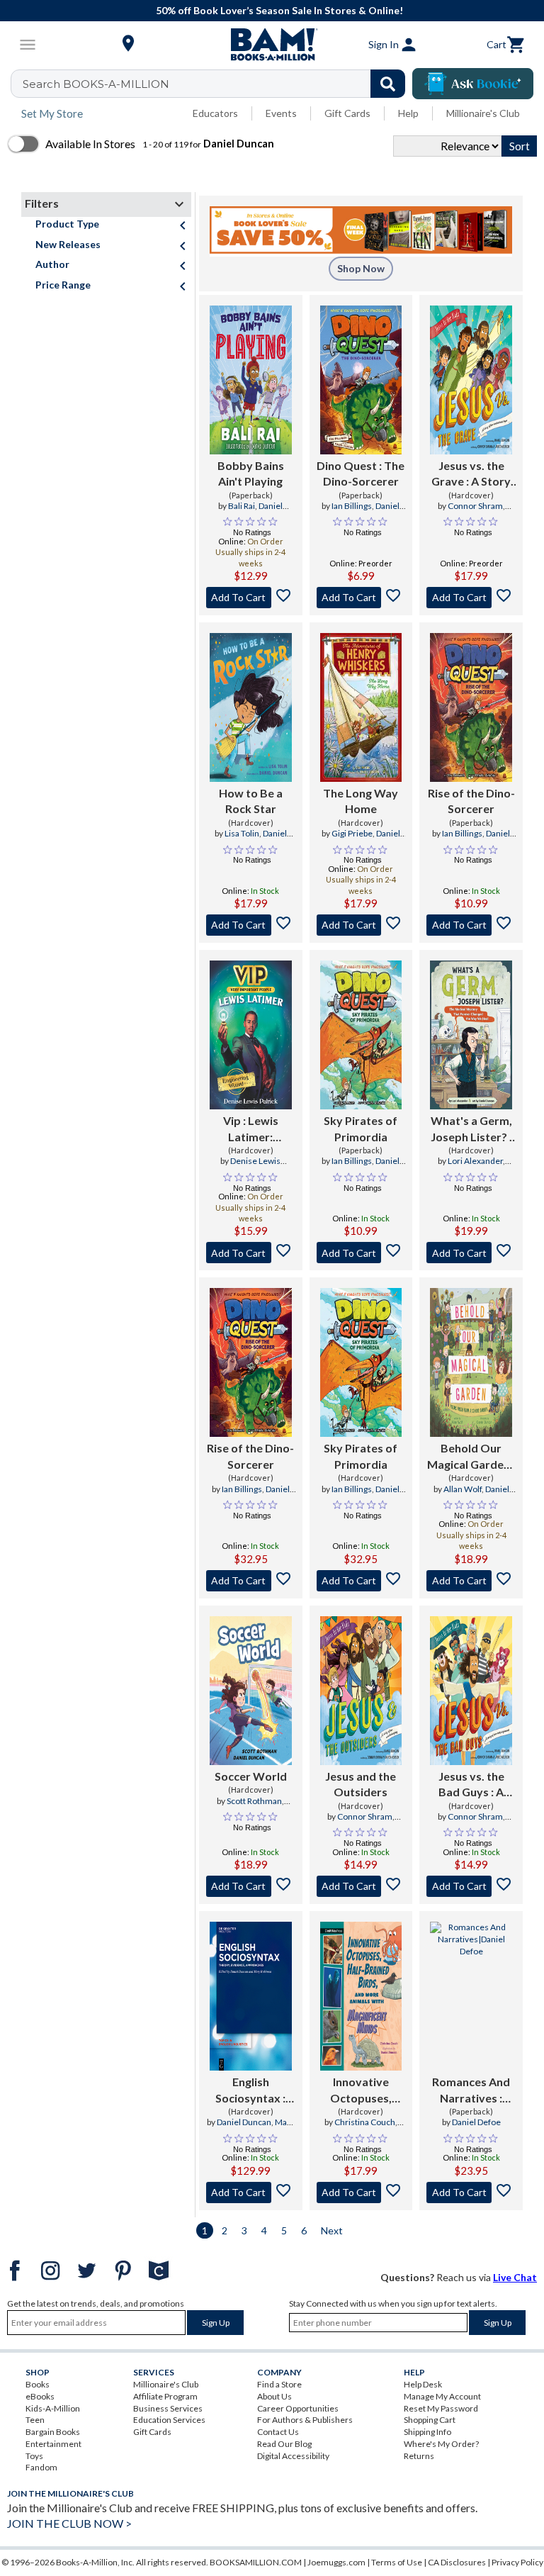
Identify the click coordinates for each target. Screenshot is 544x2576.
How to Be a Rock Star (251, 801)
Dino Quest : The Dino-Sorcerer (361, 473)
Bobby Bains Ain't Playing (251, 473)
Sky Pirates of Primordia (361, 1128)
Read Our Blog (284, 2444)
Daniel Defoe (476, 2122)
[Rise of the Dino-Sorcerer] (471, 707)
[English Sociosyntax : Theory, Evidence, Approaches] (251, 1996)
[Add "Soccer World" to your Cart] (251, 1886)
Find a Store (279, 2384)
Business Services (168, 2408)
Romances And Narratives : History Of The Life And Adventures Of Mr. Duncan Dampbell (471, 2090)
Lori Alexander (475, 1161)
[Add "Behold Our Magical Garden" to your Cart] (471, 1581)
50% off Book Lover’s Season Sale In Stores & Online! (279, 10)
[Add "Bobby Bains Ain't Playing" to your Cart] (251, 598)
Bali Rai (242, 506)
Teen (35, 2420)
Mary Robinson (264, 2128)
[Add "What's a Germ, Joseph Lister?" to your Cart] (471, 1253)
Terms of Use (397, 2562)
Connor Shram (475, 506)
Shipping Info (427, 2432)
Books (38, 2384)
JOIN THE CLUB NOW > (69, 2523)
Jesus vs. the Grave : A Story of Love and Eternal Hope (471, 474)
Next (332, 2230)
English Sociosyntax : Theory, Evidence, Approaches (250, 2090)
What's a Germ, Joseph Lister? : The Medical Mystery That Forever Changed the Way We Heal (471, 1129)
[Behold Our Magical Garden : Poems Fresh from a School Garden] (471, 1362)
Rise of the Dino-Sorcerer (471, 801)
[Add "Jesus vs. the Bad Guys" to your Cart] (471, 1886)
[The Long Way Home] (361, 707)
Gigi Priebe (352, 833)
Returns (419, 2456)
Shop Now (361, 268)
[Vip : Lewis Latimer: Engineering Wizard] (251, 1035)
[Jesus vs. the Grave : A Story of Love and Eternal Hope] (471, 380)
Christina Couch (365, 2122)
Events (281, 113)
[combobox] (217, 84)
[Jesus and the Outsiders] (361, 1691)
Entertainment (53, 2444)
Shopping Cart (430, 2420)
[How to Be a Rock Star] (251, 707)
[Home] (272, 45)
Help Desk (423, 2384)
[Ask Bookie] (473, 84)
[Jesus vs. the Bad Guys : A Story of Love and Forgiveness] (471, 1691)
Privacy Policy (517, 2562)
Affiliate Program (165, 2396)
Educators (215, 113)
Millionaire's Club (483, 113)
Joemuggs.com (336, 2562)
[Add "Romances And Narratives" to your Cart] (471, 2193)
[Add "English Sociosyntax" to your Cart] (251, 2193)
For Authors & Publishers (305, 2420)
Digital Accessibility (293, 2456)
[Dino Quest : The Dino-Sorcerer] (361, 380)
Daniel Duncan (259, 512)
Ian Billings (352, 506)
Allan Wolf (463, 1489)
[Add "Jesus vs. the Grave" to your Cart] (471, 598)
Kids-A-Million (53, 2408)
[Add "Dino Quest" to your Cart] (361, 598)
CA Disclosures (457, 2562)
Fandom (41, 2467)
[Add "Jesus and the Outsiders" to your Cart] (361, 1886)
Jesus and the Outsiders (361, 1784)
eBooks (40, 2396)
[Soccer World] (251, 1691)
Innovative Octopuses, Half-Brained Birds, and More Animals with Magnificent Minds (361, 2090)
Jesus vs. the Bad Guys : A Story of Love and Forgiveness (471, 1785)
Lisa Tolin (242, 833)
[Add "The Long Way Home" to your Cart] (361, 925)
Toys (34, 2456)
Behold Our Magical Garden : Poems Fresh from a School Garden (471, 1457)
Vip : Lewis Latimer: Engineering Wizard (250, 1129)
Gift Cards (347, 113)
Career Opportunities (298, 2408)
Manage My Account (442, 2396)
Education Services (169, 2420)
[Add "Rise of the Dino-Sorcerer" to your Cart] (471, 925)
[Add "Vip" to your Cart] (251, 1253)
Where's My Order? (441, 2444)
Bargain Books (53, 2432)
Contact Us (278, 2432)
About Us (274, 2396)
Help (408, 113)
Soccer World (251, 1776)
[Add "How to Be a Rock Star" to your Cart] (251, 925)
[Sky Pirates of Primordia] (361, 1035)
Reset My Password (441, 2408)
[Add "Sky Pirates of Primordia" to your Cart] (361, 1253)
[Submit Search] (388, 84)
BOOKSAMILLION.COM (256, 2562)
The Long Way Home (361, 801)
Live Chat (515, 2277)
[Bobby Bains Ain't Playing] (251, 380)
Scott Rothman (254, 1801)
